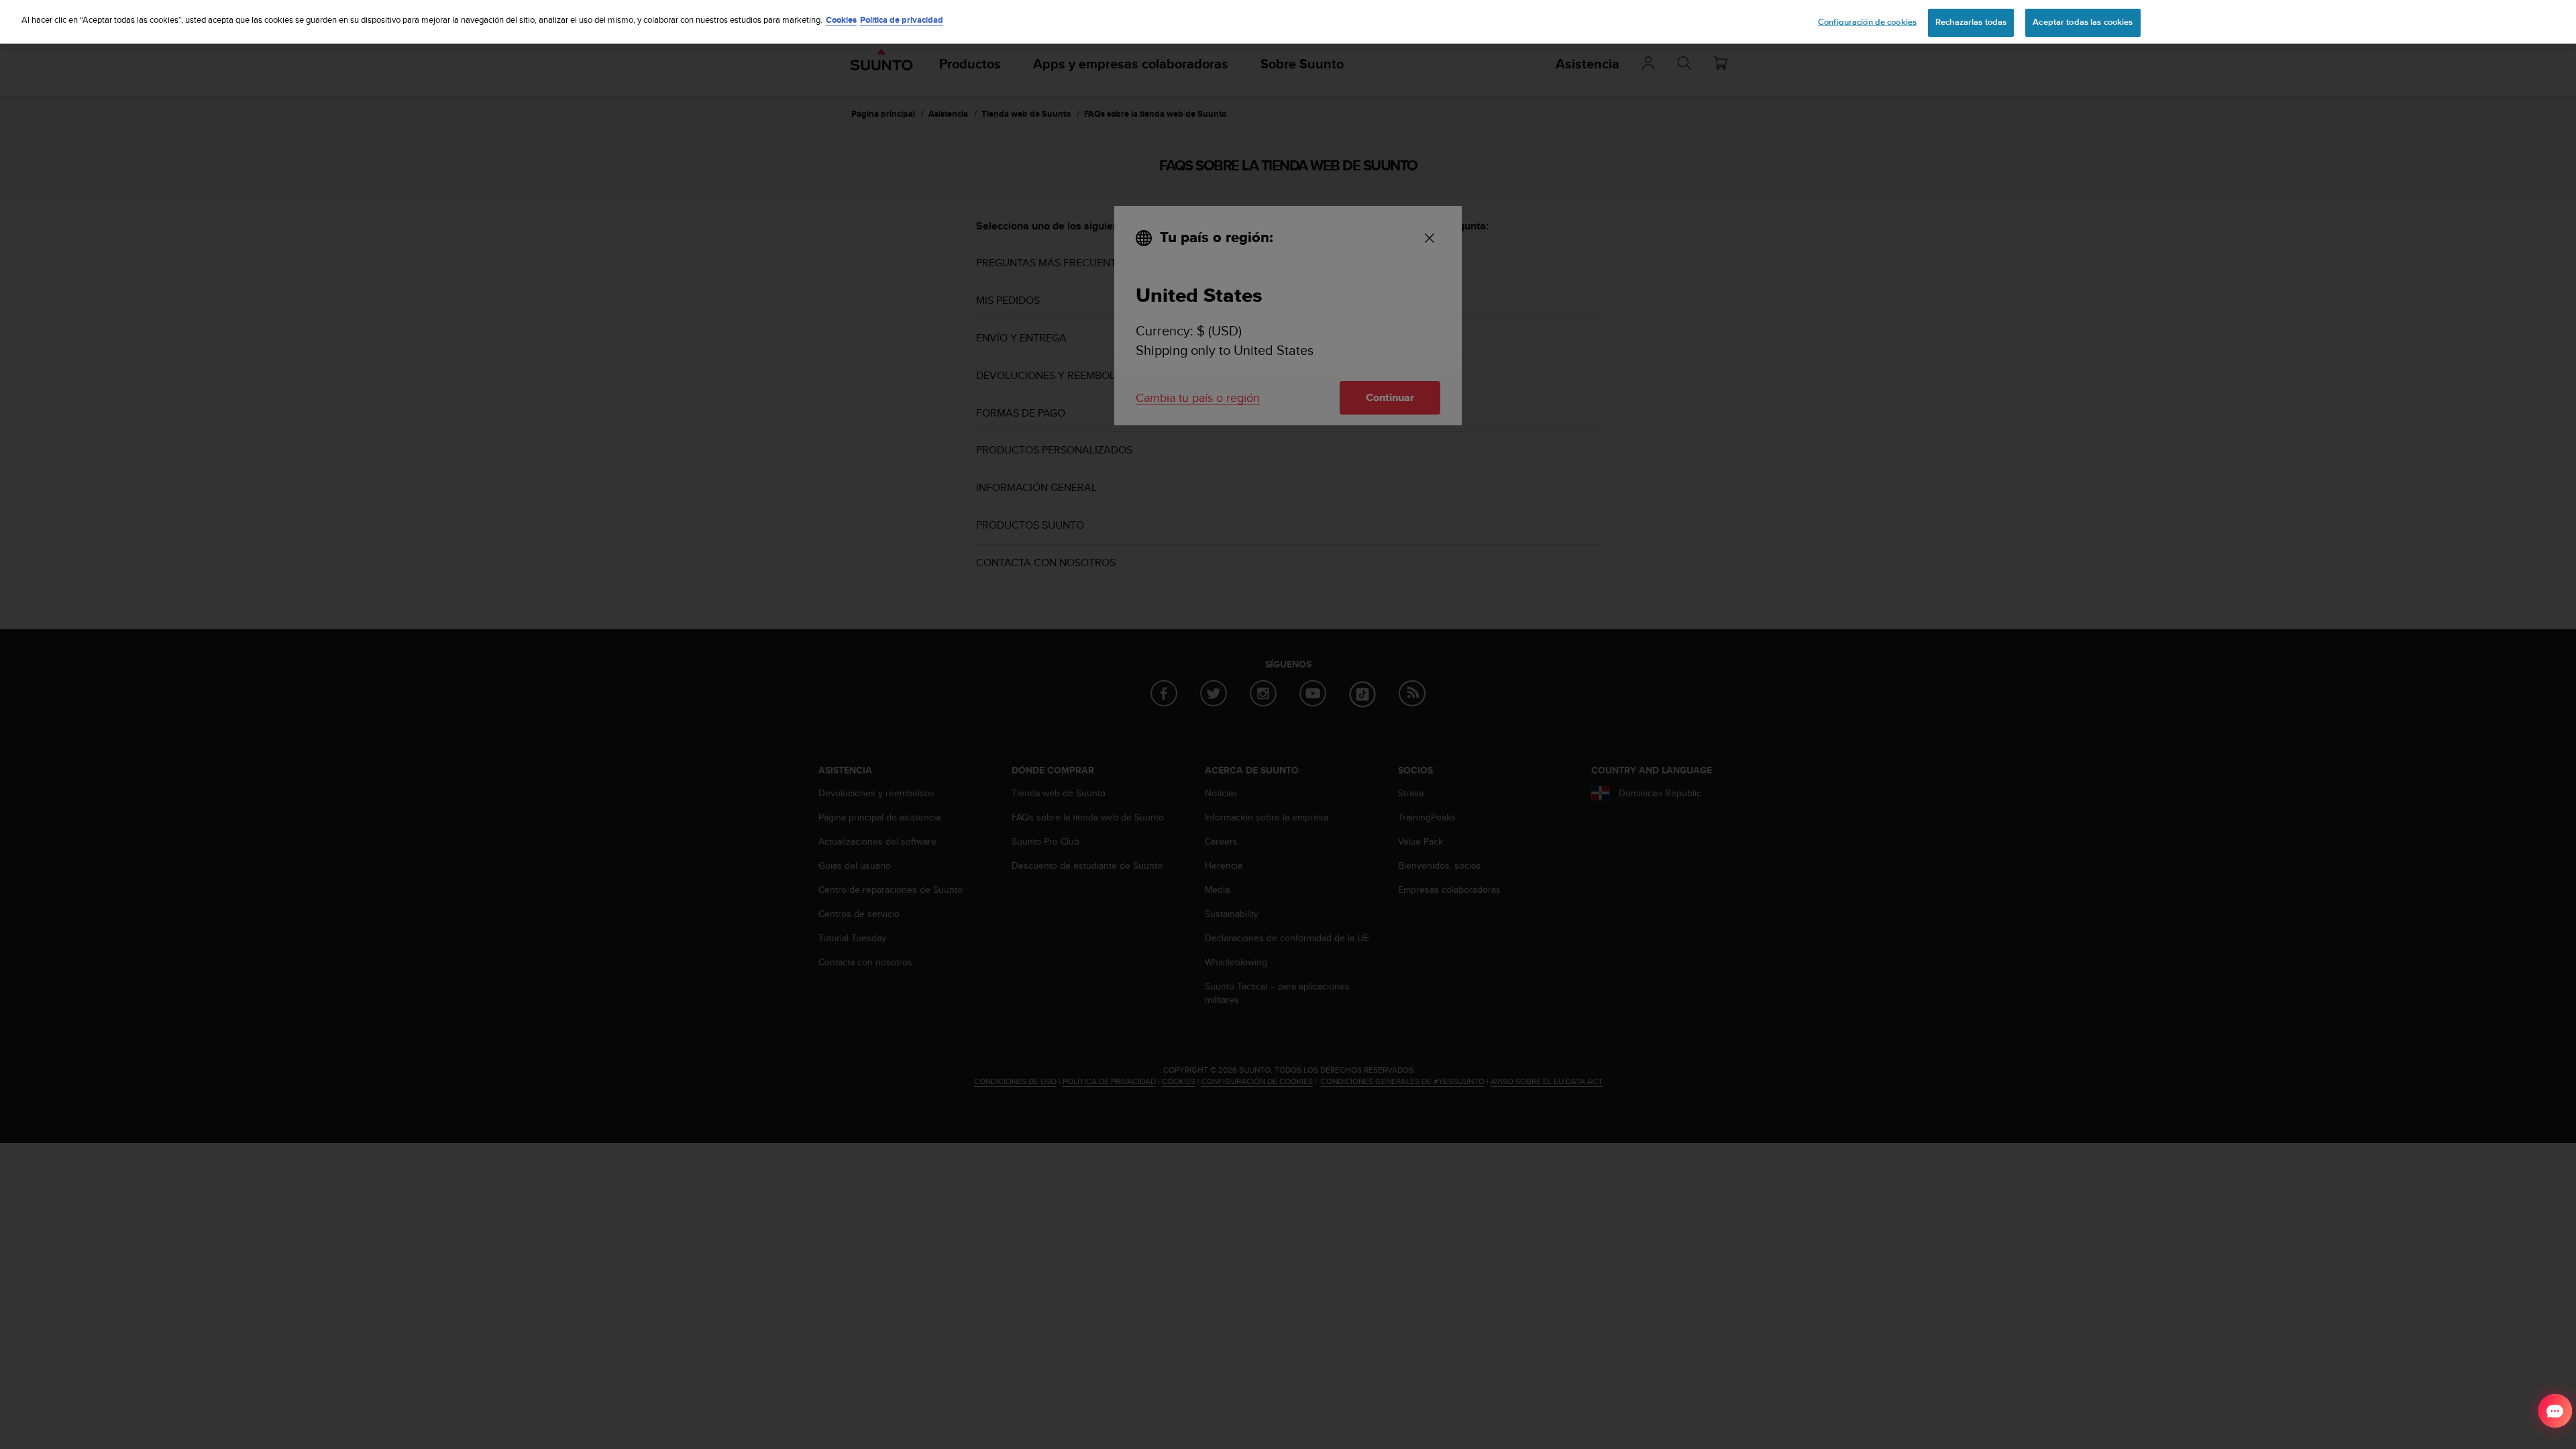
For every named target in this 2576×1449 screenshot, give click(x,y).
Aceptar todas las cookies (2083, 22)
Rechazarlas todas (1971, 22)
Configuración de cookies (1867, 22)
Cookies (841, 20)
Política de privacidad (902, 20)
